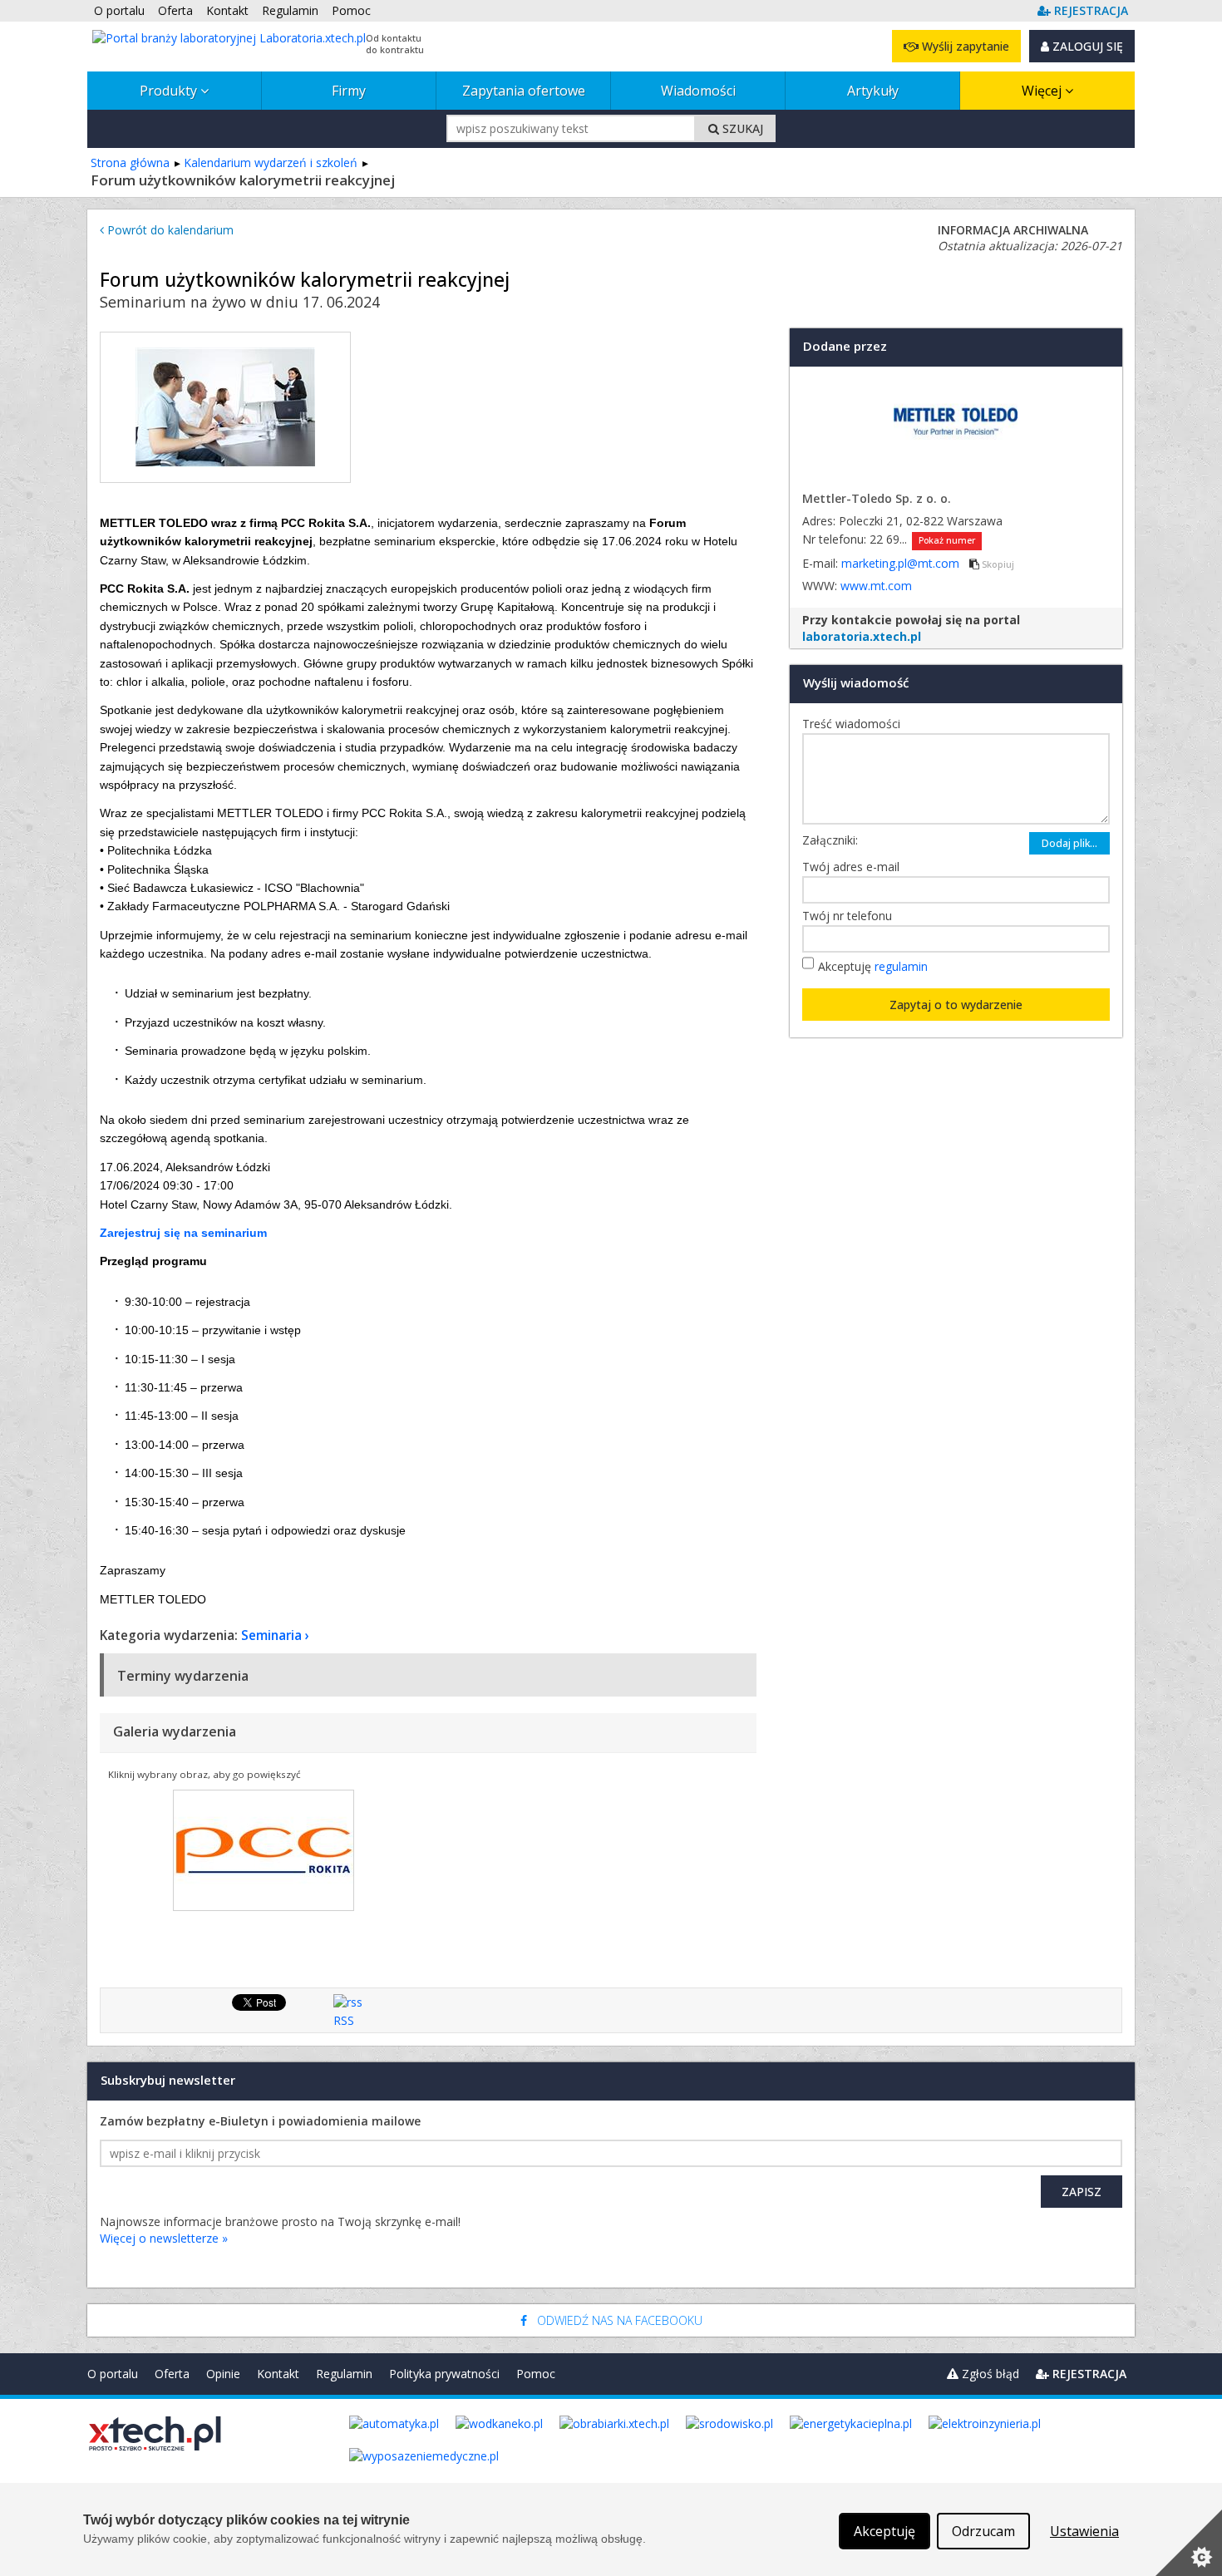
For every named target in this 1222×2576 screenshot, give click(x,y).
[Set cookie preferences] (1189, 2543)
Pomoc (536, 2374)
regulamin (901, 966)
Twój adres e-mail (855, 867)
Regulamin (344, 2374)
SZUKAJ (741, 128)
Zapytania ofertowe (524, 91)
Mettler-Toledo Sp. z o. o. (877, 498)
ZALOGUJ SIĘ (1086, 46)
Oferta (172, 2374)
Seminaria (271, 1635)
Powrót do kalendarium (169, 230)
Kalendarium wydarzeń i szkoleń (271, 163)
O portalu (113, 2374)
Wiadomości (698, 91)
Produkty (170, 91)
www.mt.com (876, 586)
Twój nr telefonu (851, 916)
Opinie (223, 2374)
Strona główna (130, 163)
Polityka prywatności (444, 2374)
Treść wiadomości (855, 724)
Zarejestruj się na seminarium (183, 1233)
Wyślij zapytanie (964, 46)
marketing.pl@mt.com (902, 563)
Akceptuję (873, 966)
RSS (344, 2020)
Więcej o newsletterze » (164, 2238)
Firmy (349, 91)
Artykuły (873, 91)
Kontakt (278, 2374)
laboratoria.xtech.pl (862, 636)
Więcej (1043, 91)
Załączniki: (830, 840)
